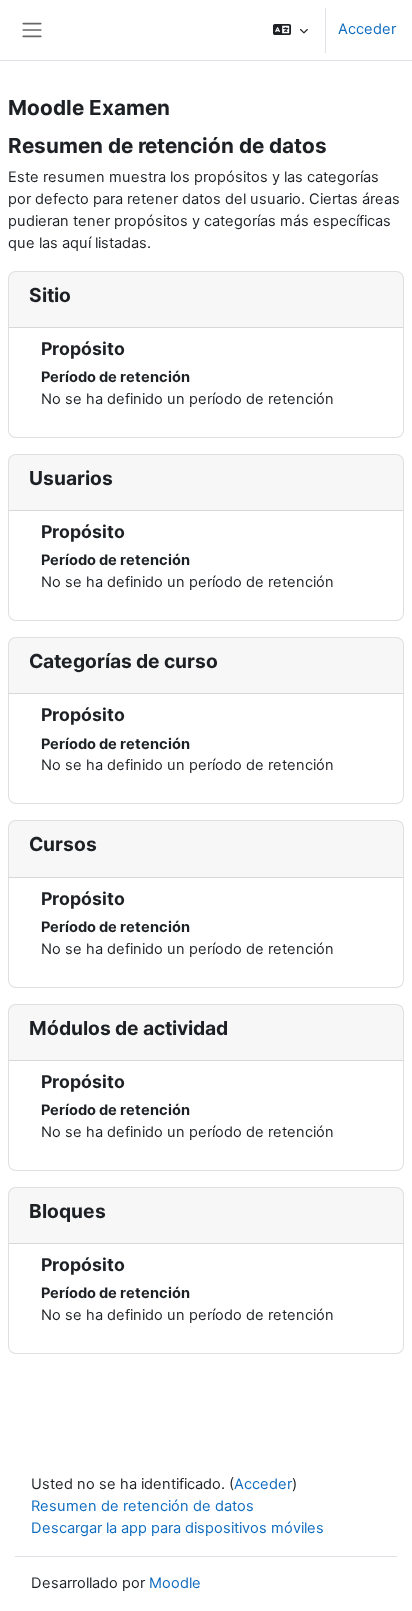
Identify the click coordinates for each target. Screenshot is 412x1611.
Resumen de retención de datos (142, 1506)
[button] (290, 30)
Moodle (175, 1583)
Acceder (367, 29)
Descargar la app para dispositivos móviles (177, 1528)
